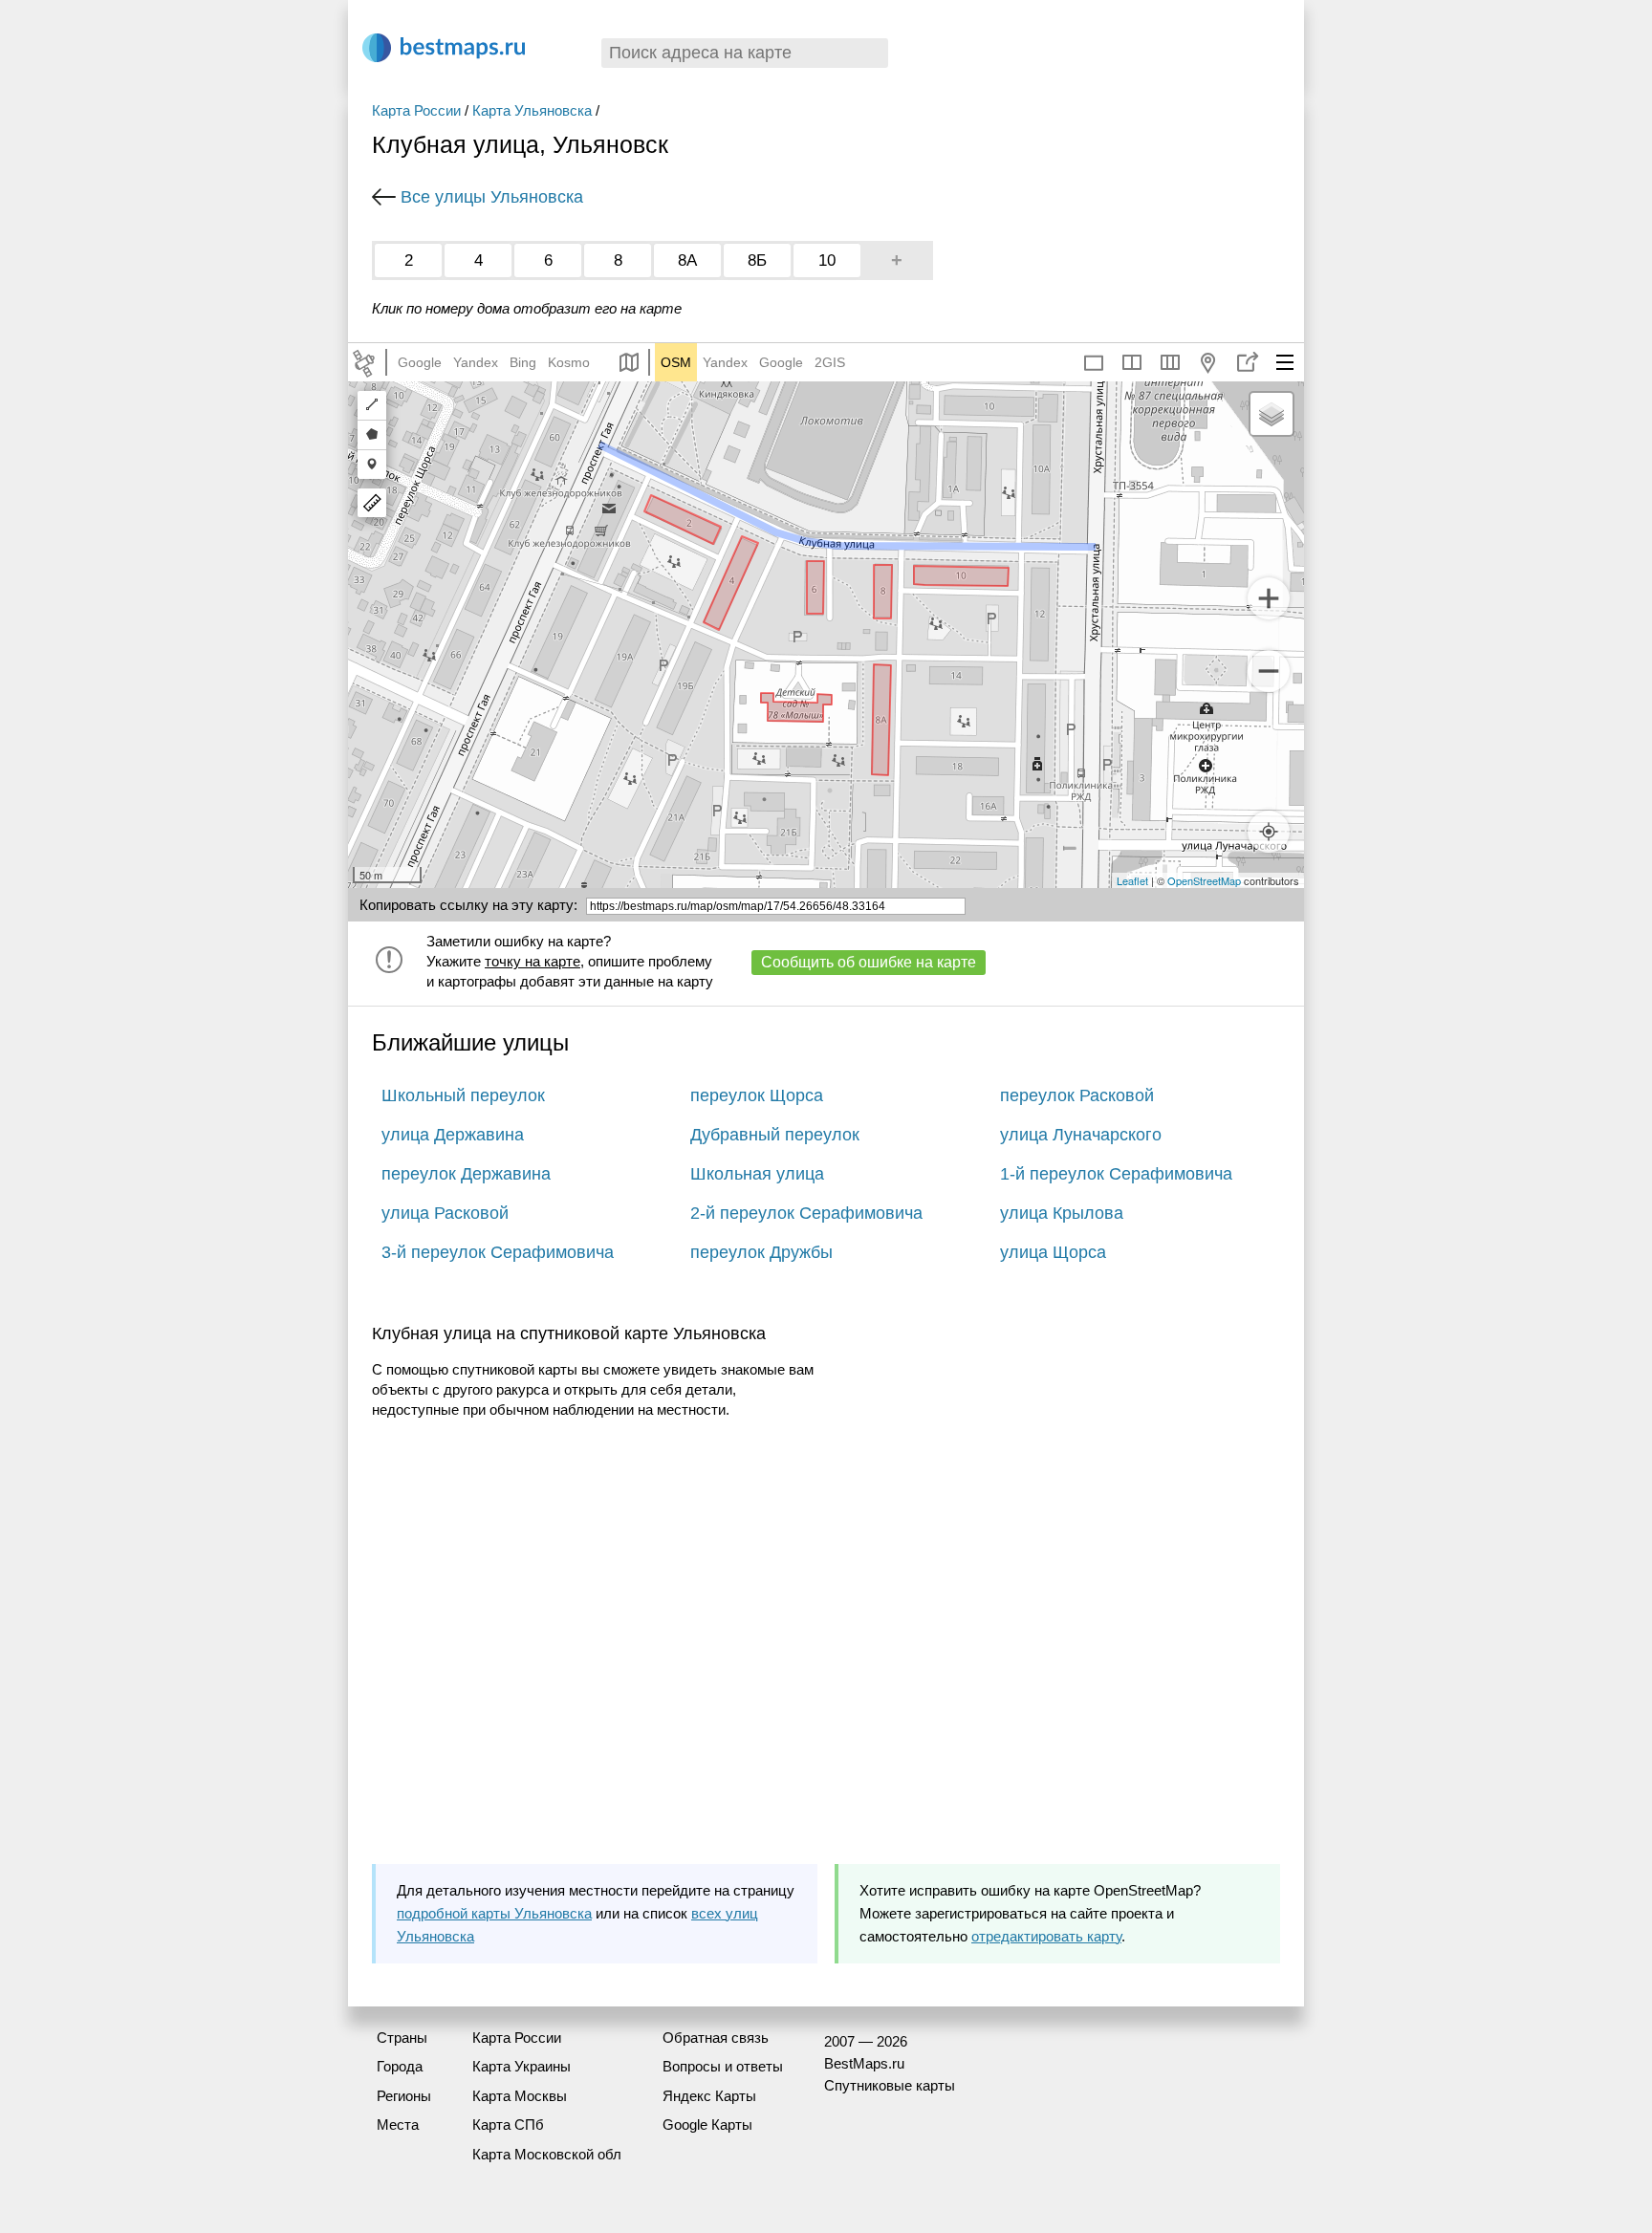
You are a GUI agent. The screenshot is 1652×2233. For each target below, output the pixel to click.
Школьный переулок (463, 1095)
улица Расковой (445, 1213)
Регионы (404, 2096)
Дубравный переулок (775, 1135)
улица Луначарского (1081, 1135)
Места (398, 2125)
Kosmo (569, 362)
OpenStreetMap (1204, 880)
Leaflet (1132, 880)
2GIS (830, 362)
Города (400, 2066)
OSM (676, 362)
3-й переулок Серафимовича (498, 1252)
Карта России (416, 110)
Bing (523, 362)
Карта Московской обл (547, 2154)
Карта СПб (508, 2125)
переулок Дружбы (761, 1252)
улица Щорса (1053, 1252)
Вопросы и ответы (723, 2066)
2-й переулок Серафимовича (806, 1213)
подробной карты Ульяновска (494, 1913)
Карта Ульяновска (532, 110)
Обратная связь (716, 2038)
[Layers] (1272, 414)
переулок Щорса (757, 1095)
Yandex (476, 362)
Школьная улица (757, 1174)
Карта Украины (522, 2066)
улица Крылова (1062, 1213)
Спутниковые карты (890, 2085)
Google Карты (707, 2125)
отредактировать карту (1046, 1936)
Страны (402, 2038)
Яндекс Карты (709, 2096)
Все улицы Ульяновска (492, 197)
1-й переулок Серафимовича (1116, 1174)
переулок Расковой (1077, 1095)
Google (420, 362)
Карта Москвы (520, 2096)
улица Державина (453, 1135)
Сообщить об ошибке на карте (869, 962)
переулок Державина (466, 1174)
